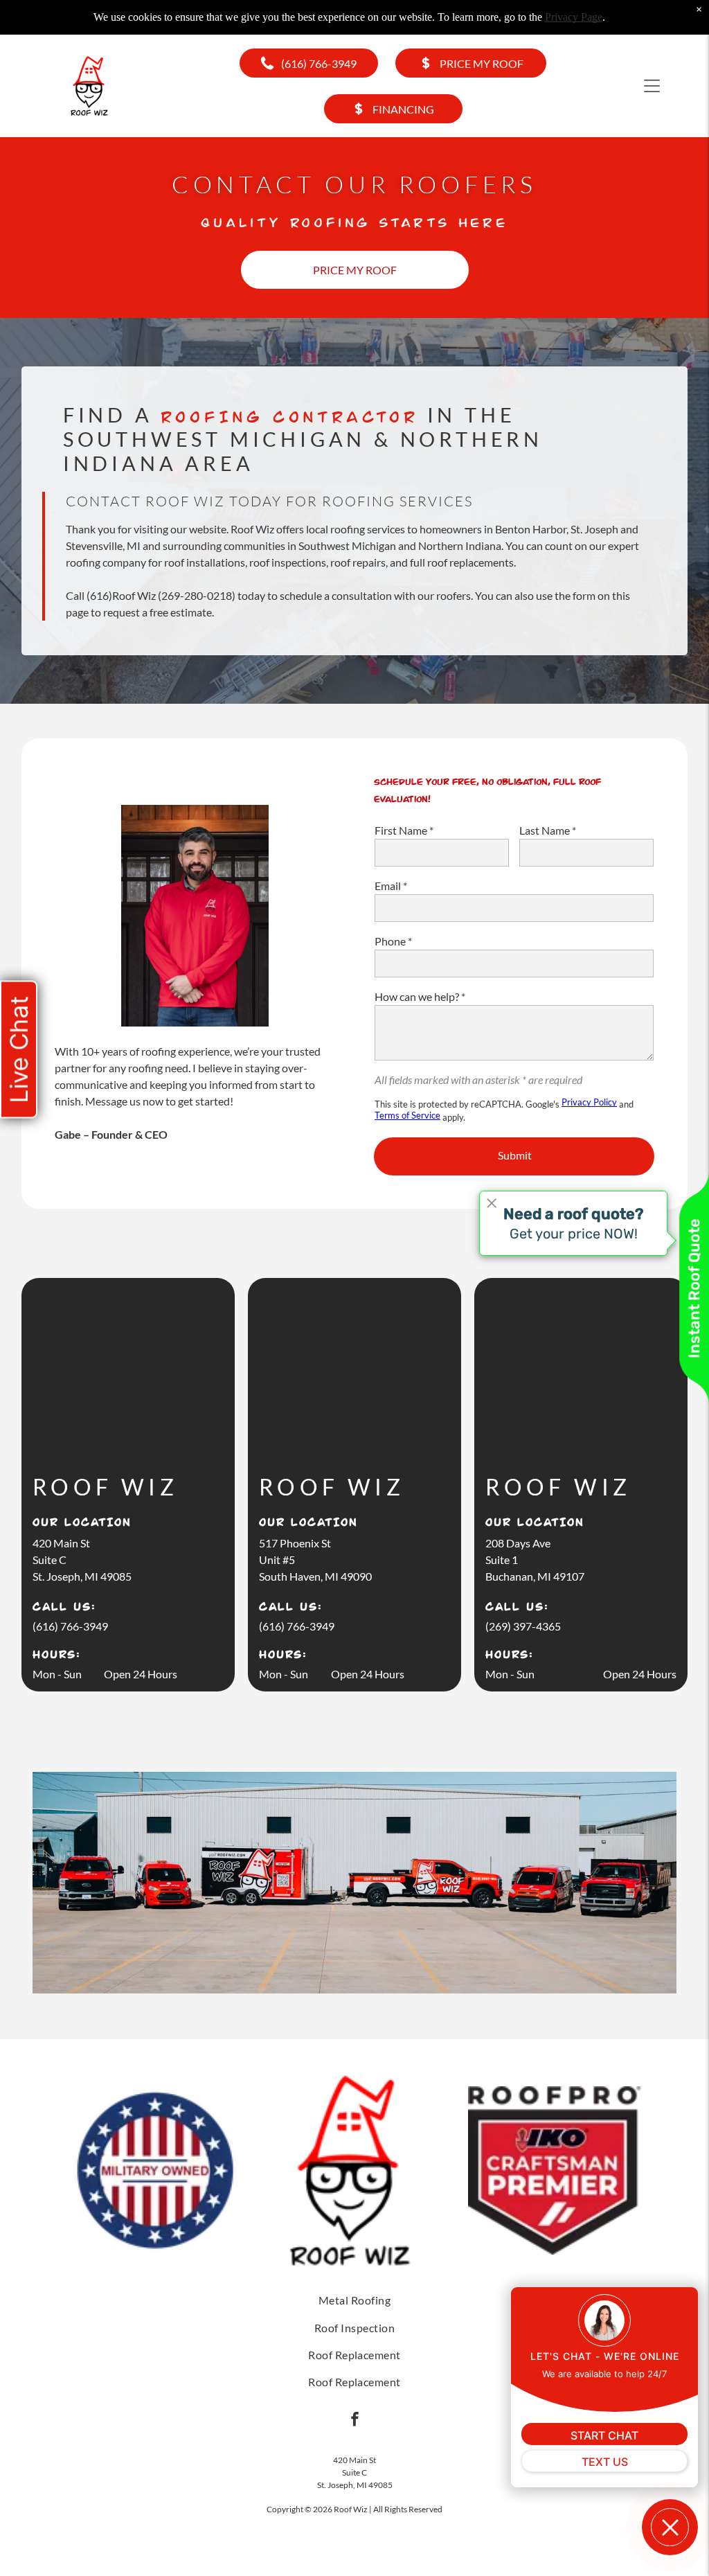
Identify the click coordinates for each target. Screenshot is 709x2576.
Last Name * (548, 830)
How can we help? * (420, 996)
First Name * (404, 830)
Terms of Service (407, 1115)
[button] (652, 86)
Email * (391, 886)
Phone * (393, 941)
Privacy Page (574, 17)
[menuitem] (355, 2300)
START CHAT (604, 2435)
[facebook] (355, 2421)
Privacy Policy (589, 1102)
